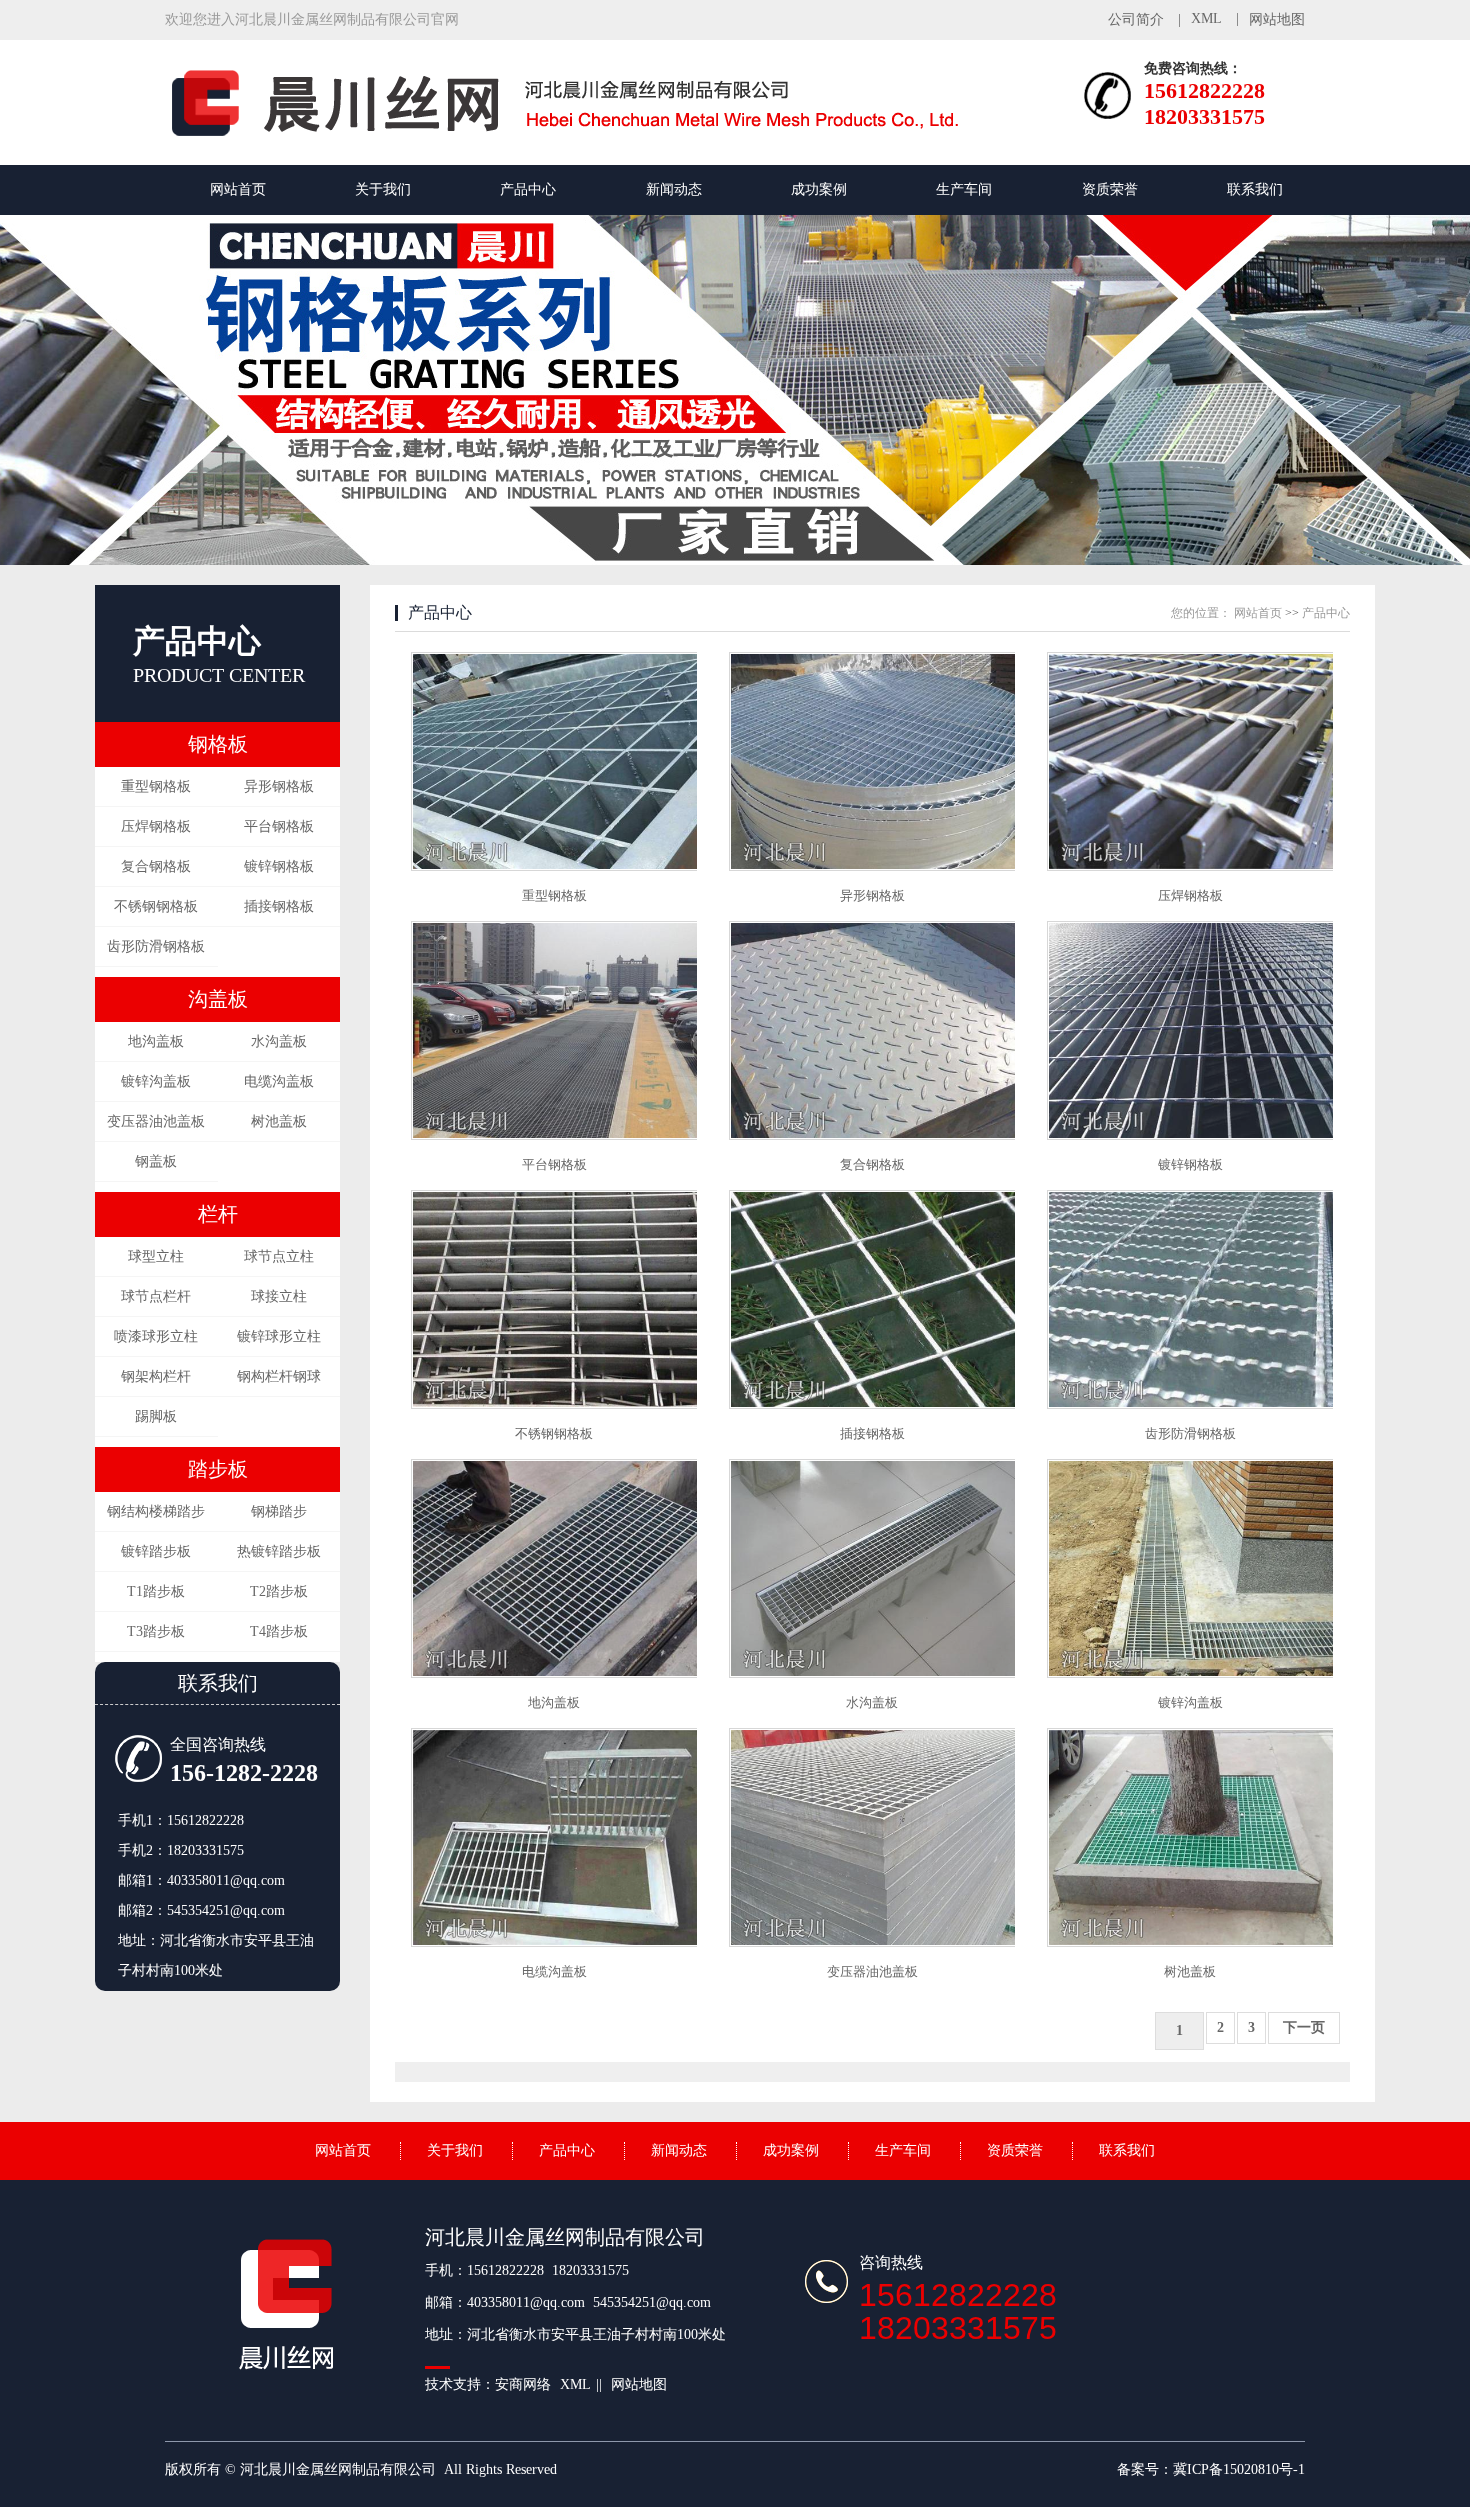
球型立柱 (156, 1256)
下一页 (1304, 2027)
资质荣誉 (1110, 189)
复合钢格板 (156, 866)
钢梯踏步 (279, 1511)
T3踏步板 (156, 1631)
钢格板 (218, 744)
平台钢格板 (279, 826)
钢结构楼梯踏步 (156, 1511)
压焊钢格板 (156, 826)
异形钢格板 (279, 786)
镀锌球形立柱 (279, 1336)
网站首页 (238, 189)
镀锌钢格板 (279, 866)
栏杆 (218, 1214)
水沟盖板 (279, 1041)
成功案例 (819, 189)
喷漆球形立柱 (156, 1336)
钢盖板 (156, 1161)
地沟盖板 (156, 1041)
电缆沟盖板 (279, 1081)
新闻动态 (674, 189)
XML (1206, 18)
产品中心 (528, 189)
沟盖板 (218, 999)
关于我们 (383, 189)
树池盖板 (279, 1121)
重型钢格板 (156, 786)
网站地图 (1277, 19)
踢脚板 (156, 1416)
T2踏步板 (279, 1591)
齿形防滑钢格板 (156, 946)
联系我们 (1255, 189)
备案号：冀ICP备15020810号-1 (1211, 2469)
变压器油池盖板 (156, 1121)
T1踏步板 (156, 1591)
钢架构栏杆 (156, 1376)
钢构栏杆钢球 (279, 1376)
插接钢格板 (279, 906)
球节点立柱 (279, 1256)
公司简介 (1136, 19)
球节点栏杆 (156, 1296)
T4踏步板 (279, 1631)
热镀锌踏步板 (279, 1551)
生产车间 (964, 189)
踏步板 (218, 1469)
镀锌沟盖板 (156, 1081)
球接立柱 (279, 1296)
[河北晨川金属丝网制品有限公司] (585, 134)
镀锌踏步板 (156, 1551)
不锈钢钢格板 (156, 906)
